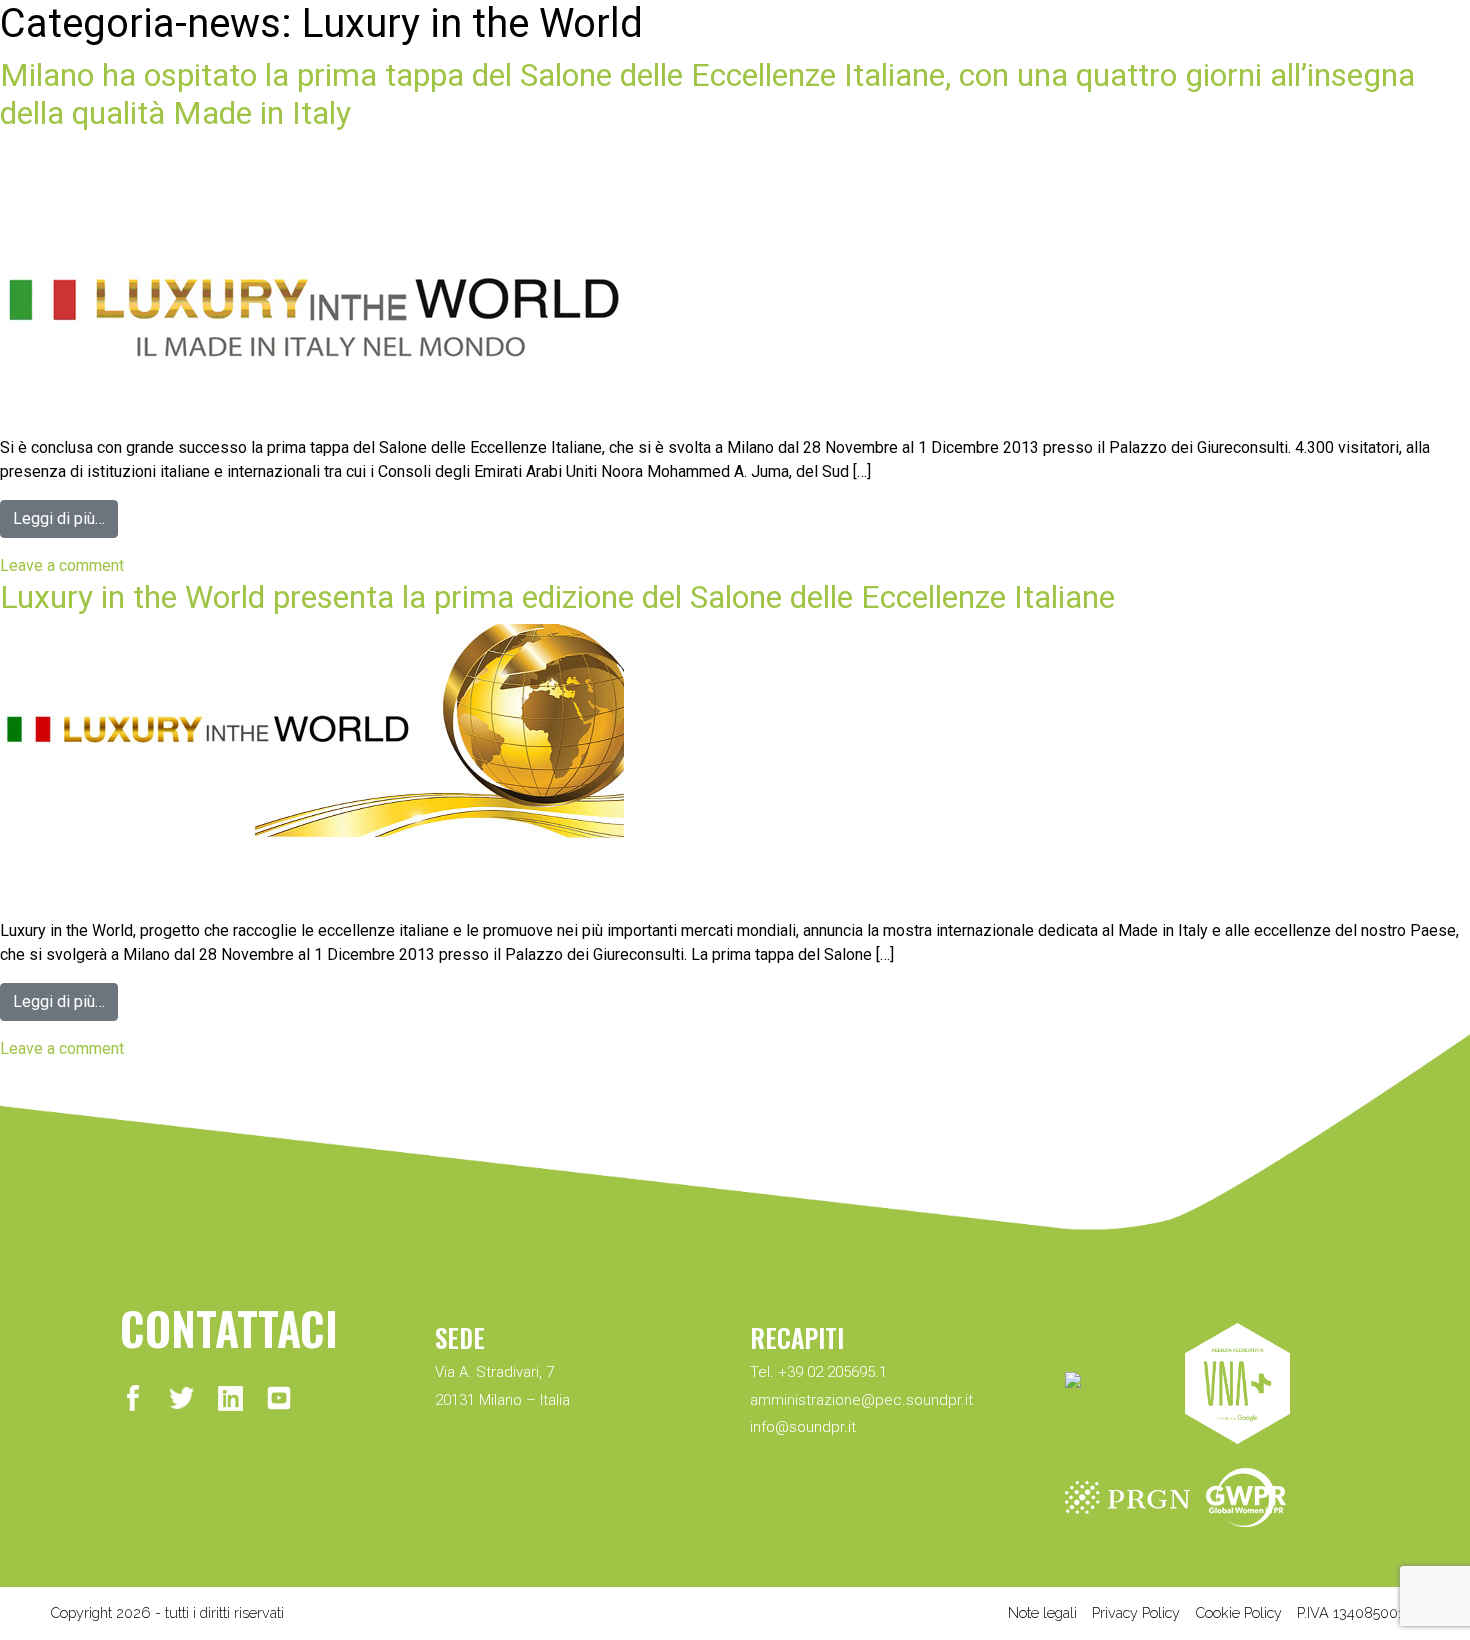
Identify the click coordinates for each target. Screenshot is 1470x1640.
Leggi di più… (59, 518)
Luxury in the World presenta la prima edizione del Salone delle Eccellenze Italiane (557, 597)
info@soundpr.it (803, 1427)
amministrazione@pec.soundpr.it (861, 1400)
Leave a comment (62, 565)
